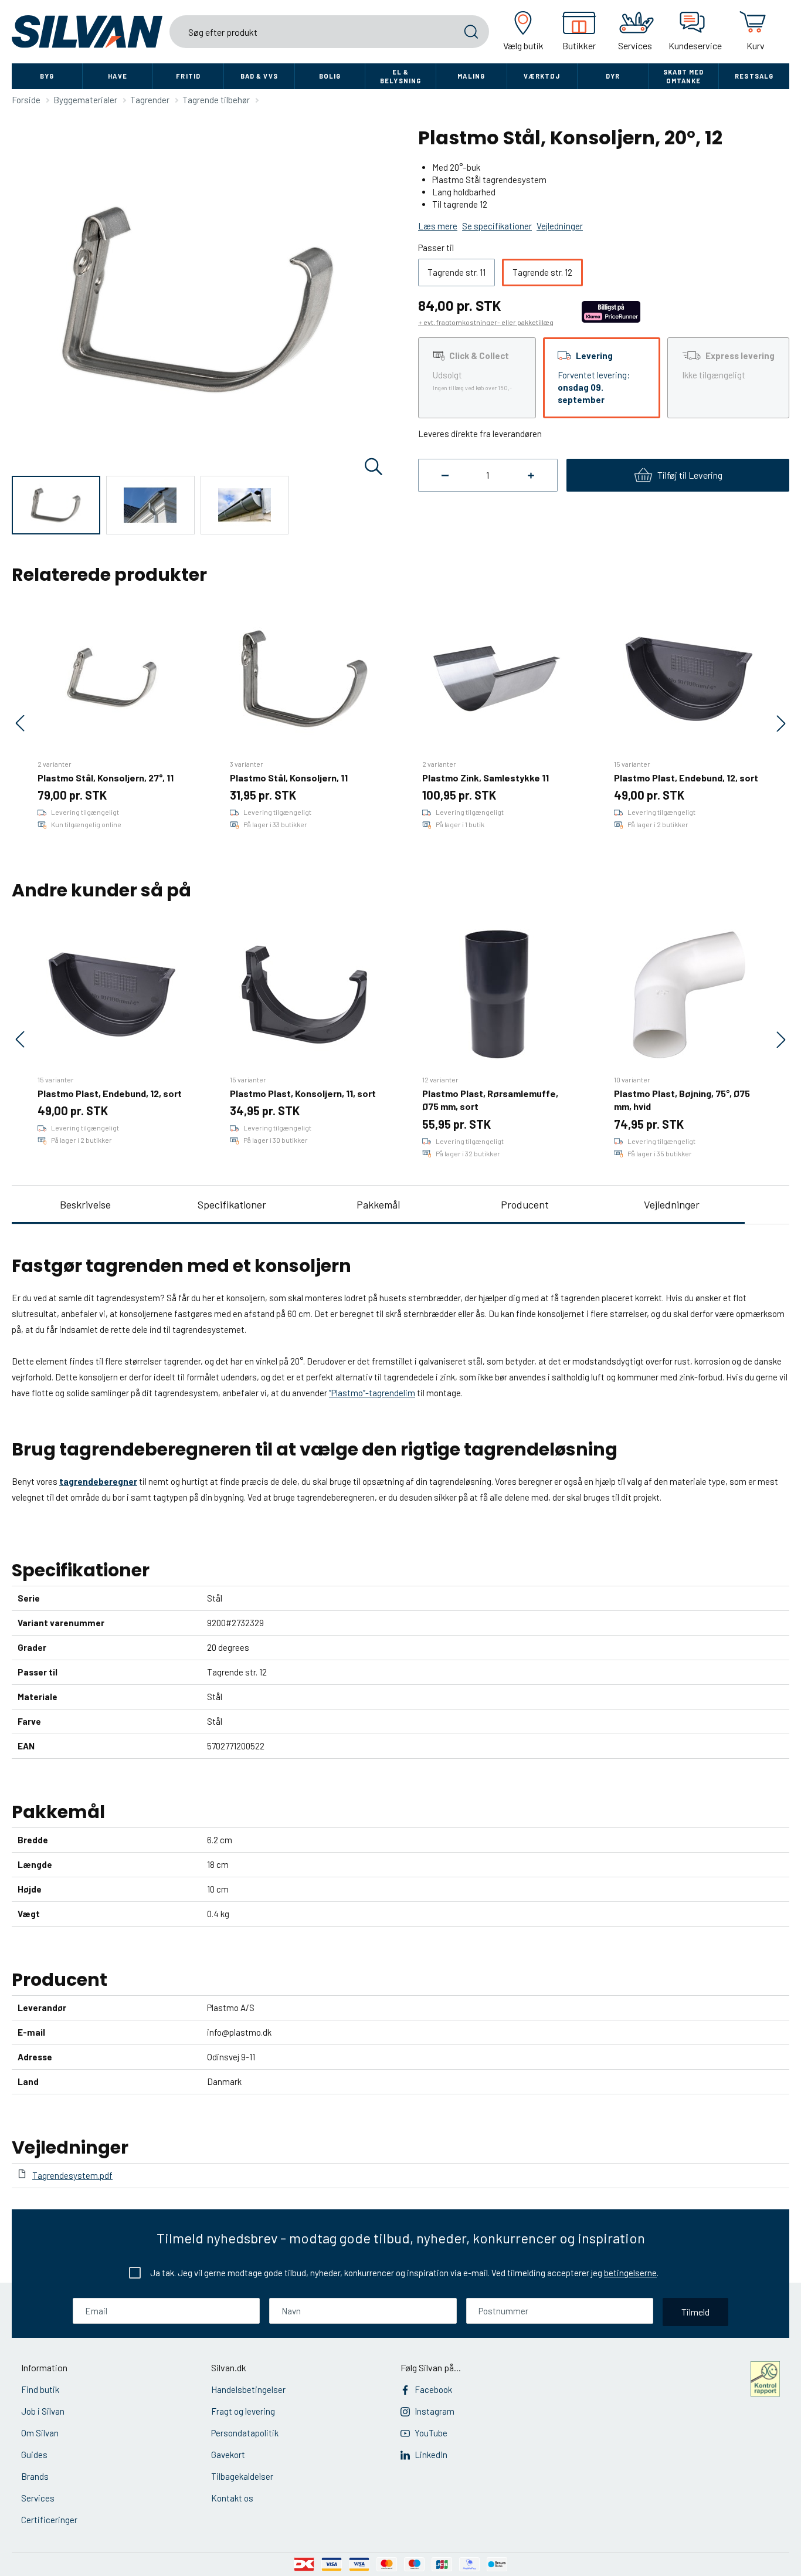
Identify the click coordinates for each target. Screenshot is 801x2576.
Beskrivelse (85, 1204)
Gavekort (228, 2455)
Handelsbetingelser (248, 2389)
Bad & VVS (259, 76)
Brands (35, 2476)
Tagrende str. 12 (542, 272)
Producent (525, 1204)
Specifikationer (232, 1204)
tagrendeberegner (98, 1481)
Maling (471, 76)
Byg (47, 76)
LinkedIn (431, 2455)
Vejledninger (672, 1204)
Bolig (330, 76)
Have (117, 76)
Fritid (188, 76)
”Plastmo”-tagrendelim (372, 1393)
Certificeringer (49, 2520)
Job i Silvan (43, 2411)
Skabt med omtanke (684, 76)
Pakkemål (378, 1204)
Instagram (435, 2411)
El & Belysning (400, 76)
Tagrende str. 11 (456, 272)
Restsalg (754, 76)
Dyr (613, 76)
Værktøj (542, 76)
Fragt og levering (243, 2411)
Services (38, 2498)
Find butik (40, 2389)
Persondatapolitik (245, 2433)
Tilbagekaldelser (242, 2476)
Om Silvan (40, 2433)
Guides (34, 2455)
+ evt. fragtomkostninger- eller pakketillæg (486, 322)
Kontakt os (232, 2498)
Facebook (433, 2389)
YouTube (431, 2433)
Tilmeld (695, 2312)
